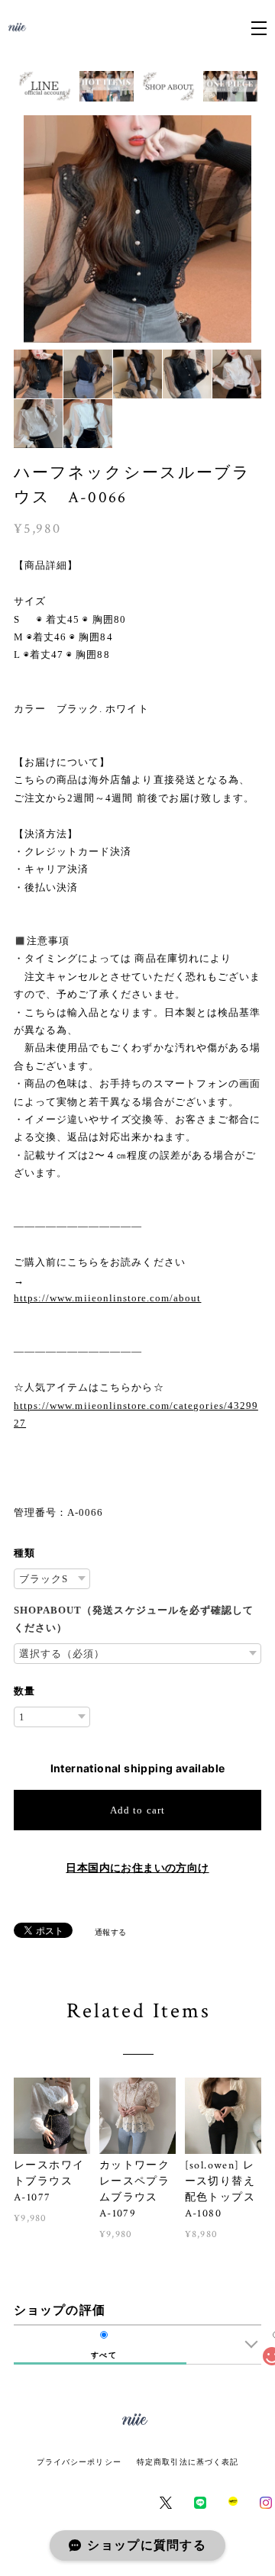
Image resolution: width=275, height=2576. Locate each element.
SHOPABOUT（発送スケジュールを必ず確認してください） (134, 1619)
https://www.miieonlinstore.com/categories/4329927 (136, 1414)
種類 (24, 1553)
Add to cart (137, 1810)
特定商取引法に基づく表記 (188, 2462)
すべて (104, 2355)
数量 (24, 1691)
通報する (111, 1932)
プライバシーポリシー (79, 2462)
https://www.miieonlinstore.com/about (107, 1298)
